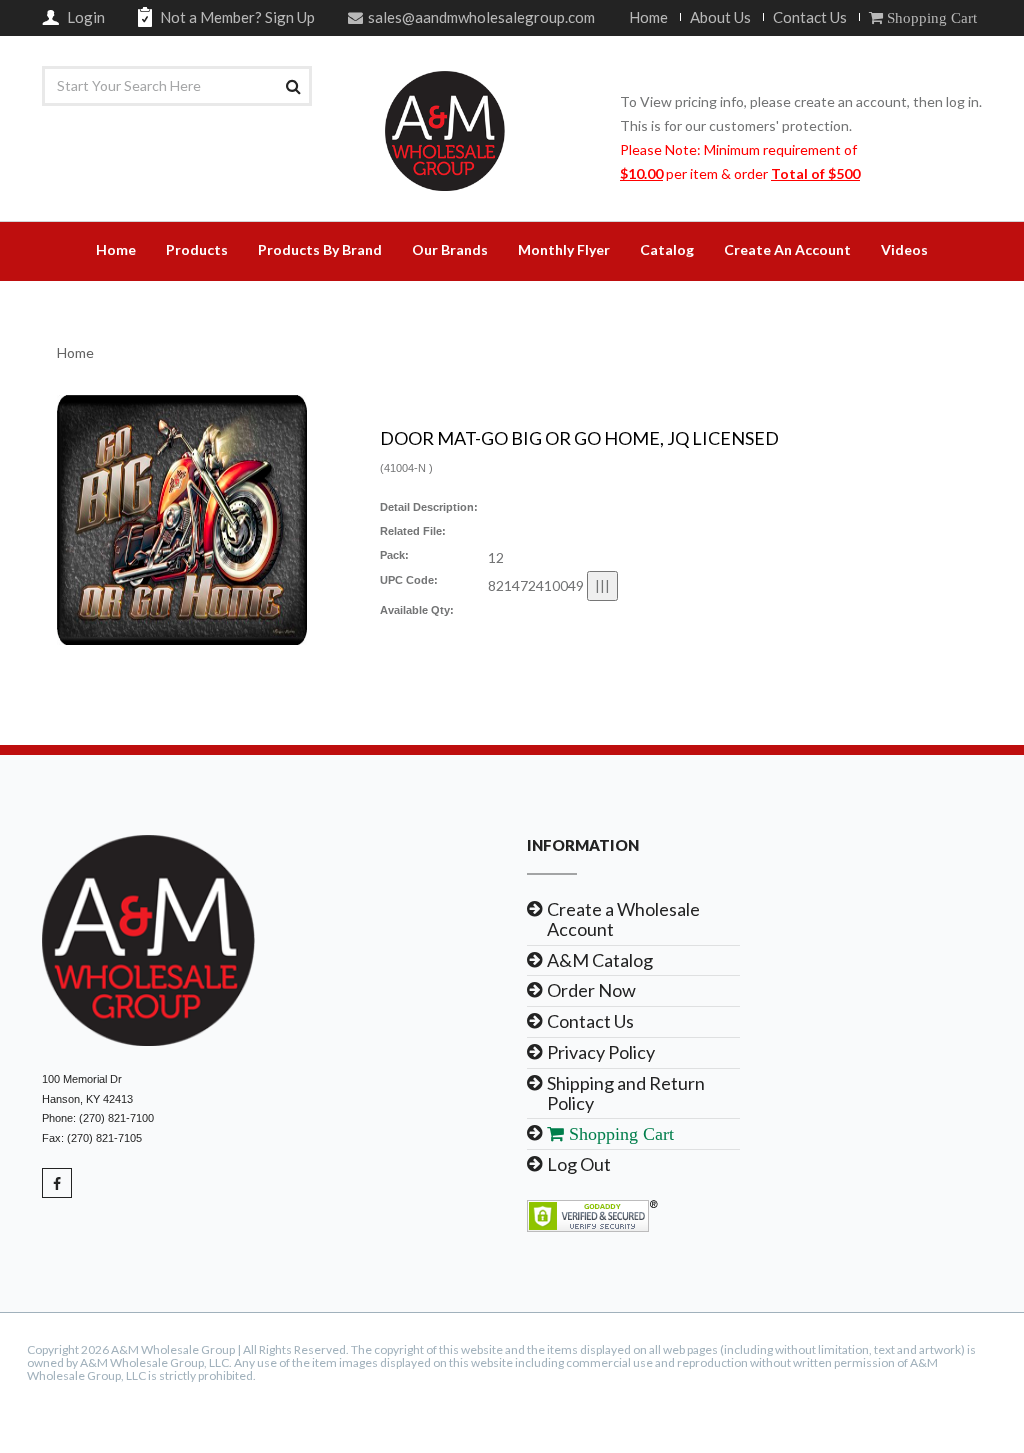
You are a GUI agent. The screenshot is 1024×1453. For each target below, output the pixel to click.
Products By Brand (320, 249)
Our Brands (450, 249)
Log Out (579, 1164)
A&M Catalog (600, 960)
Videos (904, 249)
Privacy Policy (601, 1052)
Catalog (667, 249)
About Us (720, 17)
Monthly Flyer (564, 249)
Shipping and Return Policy (626, 1093)
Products (197, 249)
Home (648, 17)
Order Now (591, 990)
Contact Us (810, 17)
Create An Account (787, 249)
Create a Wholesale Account (623, 919)
